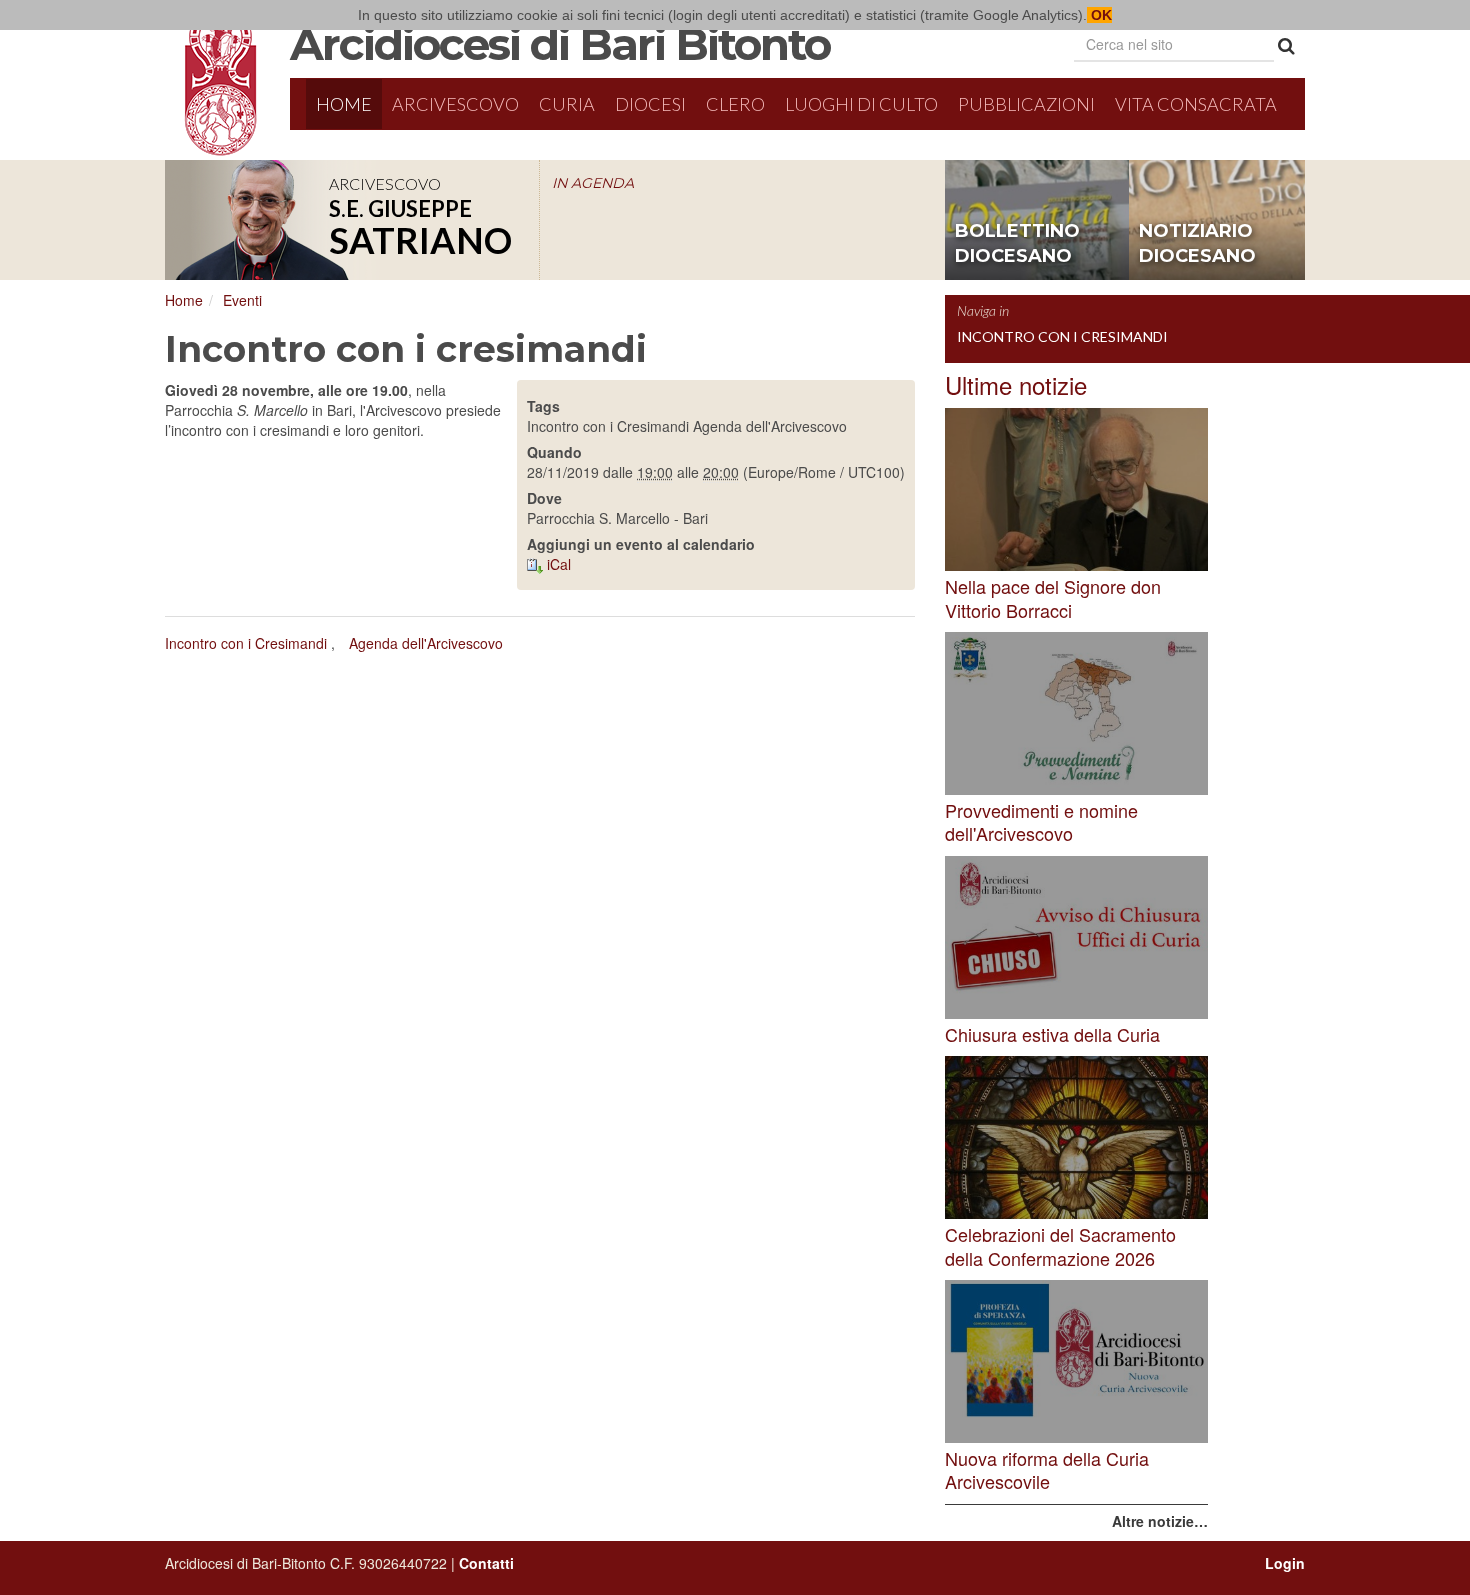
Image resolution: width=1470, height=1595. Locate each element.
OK (1099, 15)
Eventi (242, 300)
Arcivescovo (455, 104)
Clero (735, 104)
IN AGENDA (593, 183)
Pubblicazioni (1026, 104)
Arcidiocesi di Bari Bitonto (560, 44)
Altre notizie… (1160, 1521)
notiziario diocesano (1197, 244)
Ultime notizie (1016, 384)
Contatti (486, 1563)
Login (1285, 1563)
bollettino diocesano (1017, 244)
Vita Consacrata (1196, 104)
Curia (567, 104)
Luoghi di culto (861, 104)
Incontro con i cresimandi (1062, 336)
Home (344, 104)
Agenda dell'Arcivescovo (426, 643)
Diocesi (650, 104)
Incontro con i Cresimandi (246, 643)
